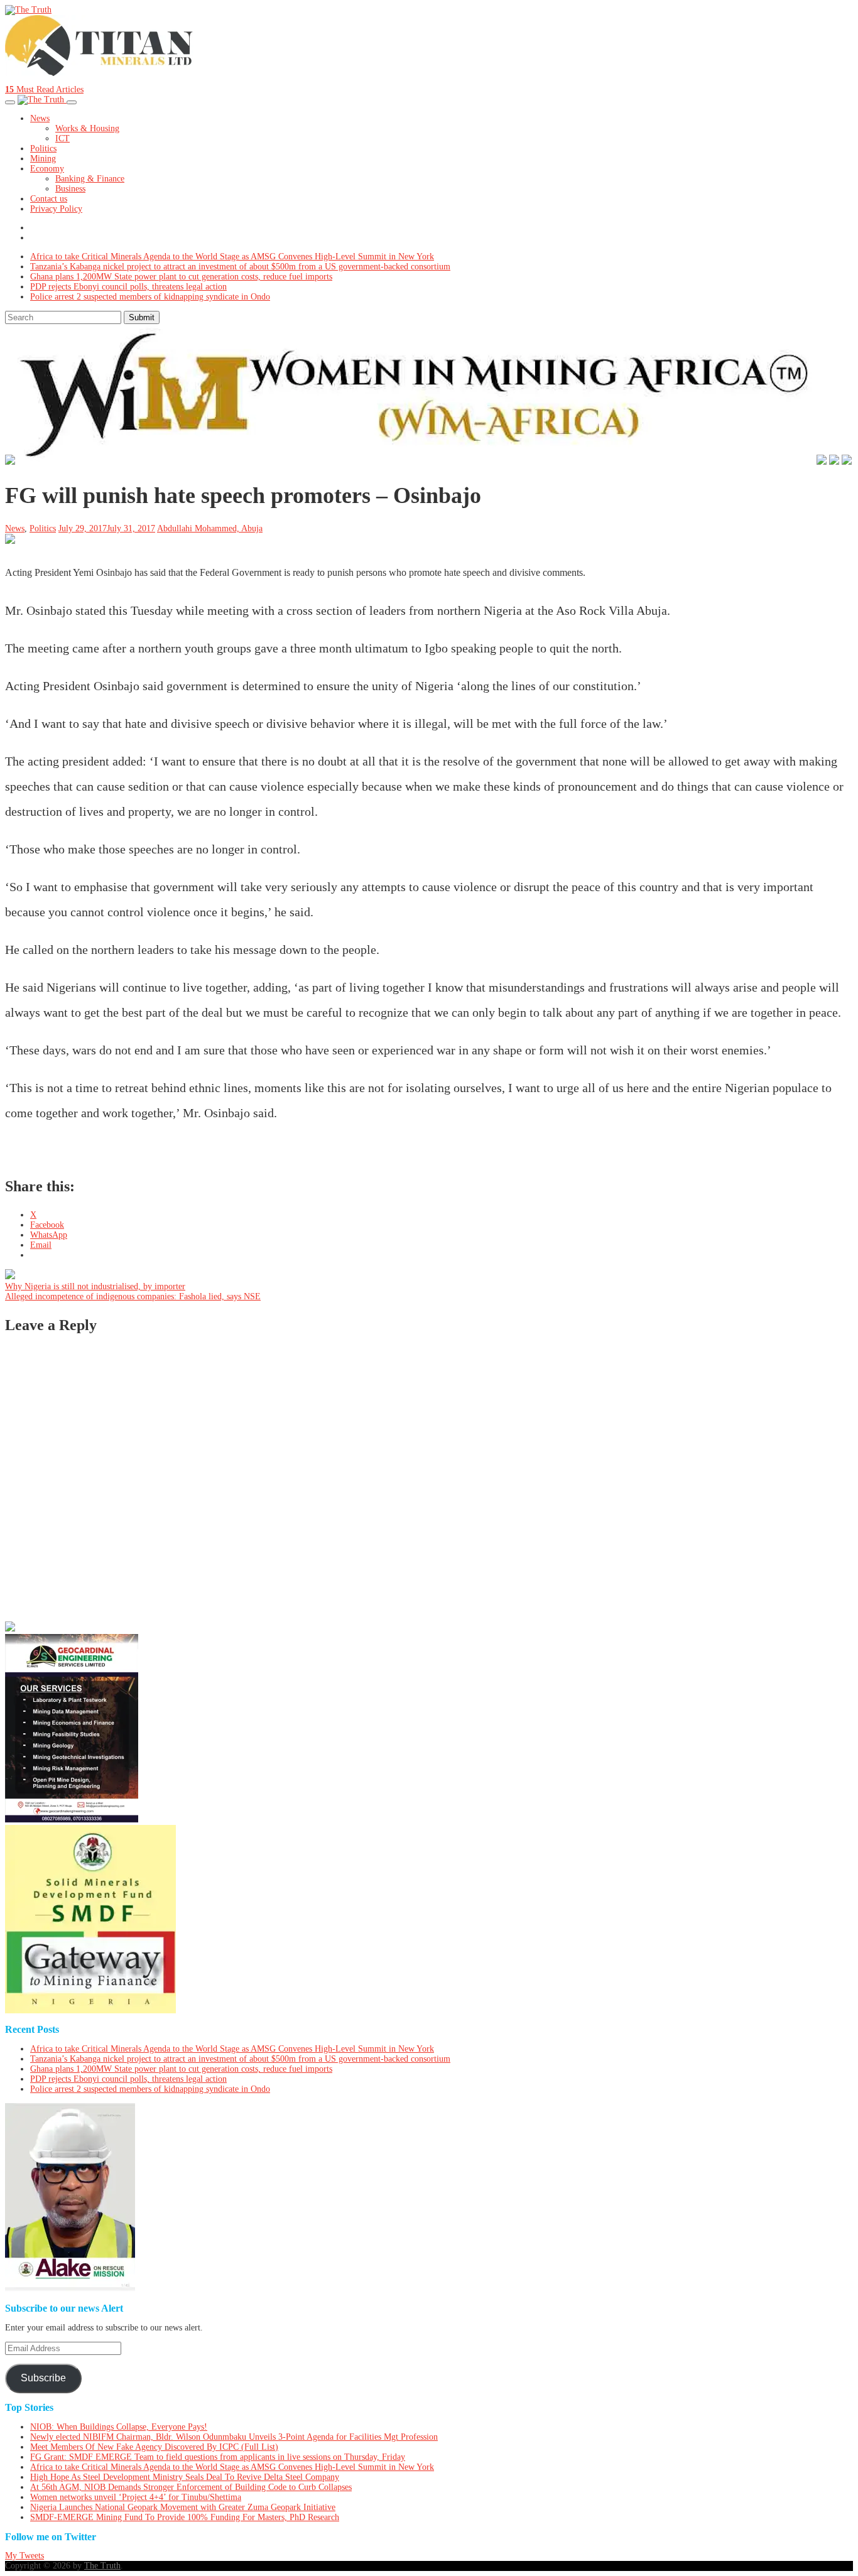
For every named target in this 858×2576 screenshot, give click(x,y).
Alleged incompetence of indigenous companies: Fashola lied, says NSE (133, 1296)
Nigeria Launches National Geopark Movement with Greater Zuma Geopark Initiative (183, 2507)
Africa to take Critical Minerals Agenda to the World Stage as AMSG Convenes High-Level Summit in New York (232, 257)
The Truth (102, 2566)
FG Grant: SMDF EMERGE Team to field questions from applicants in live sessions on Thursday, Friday (218, 2457)
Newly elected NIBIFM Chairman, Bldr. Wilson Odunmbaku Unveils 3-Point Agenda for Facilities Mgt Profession (234, 2437)
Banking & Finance (90, 179)
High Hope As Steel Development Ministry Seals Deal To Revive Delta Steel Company (185, 2477)
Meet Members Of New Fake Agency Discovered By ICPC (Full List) (154, 2447)
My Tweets (24, 2556)
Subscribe (43, 2378)
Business (70, 189)
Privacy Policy (56, 209)
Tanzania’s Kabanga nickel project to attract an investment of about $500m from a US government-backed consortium (240, 267)
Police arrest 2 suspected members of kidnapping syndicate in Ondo (150, 297)
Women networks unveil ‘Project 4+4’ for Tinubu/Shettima (136, 2497)
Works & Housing (87, 128)
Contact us (49, 199)
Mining (43, 159)
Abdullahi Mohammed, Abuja (210, 528)
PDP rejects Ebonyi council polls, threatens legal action (128, 287)
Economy (47, 169)
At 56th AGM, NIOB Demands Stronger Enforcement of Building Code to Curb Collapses (191, 2487)
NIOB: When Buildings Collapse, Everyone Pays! (119, 2427)
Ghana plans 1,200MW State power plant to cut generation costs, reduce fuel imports (181, 277)
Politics (43, 149)
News (40, 118)
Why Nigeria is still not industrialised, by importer (95, 1286)
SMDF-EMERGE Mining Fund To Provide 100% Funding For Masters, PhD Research (185, 2517)
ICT (62, 138)
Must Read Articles (44, 89)
